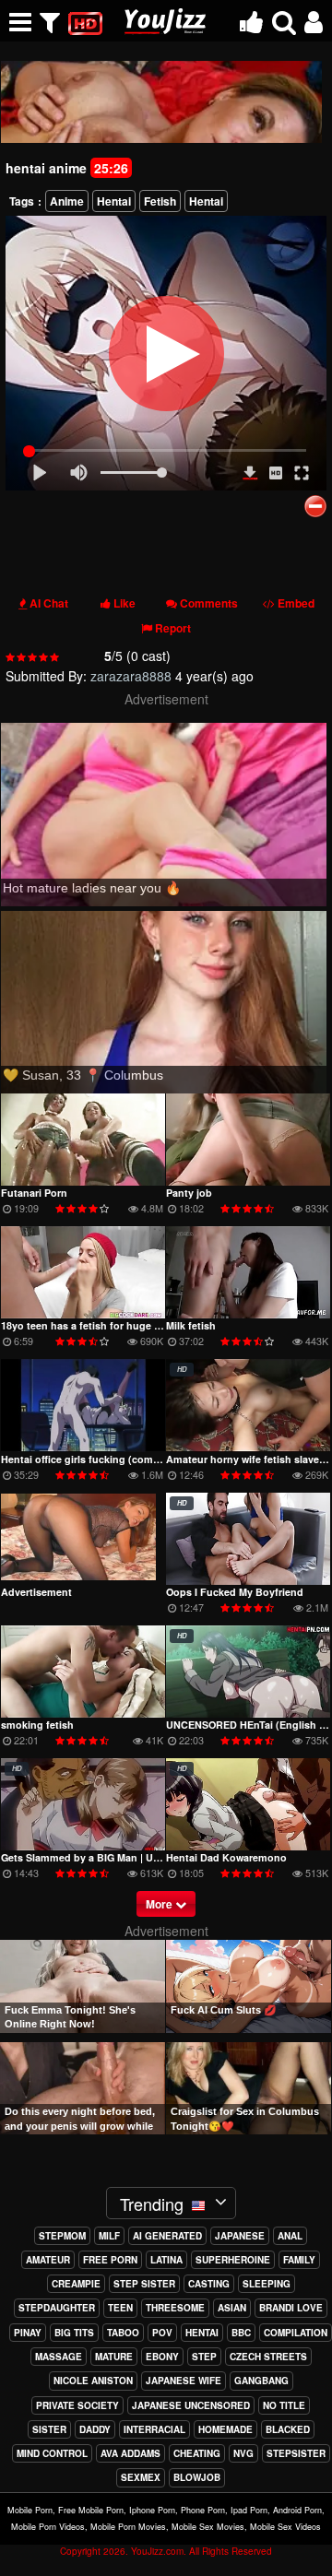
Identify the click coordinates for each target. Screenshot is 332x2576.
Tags (22, 201)
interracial (154, 2429)
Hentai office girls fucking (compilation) (97, 1459)
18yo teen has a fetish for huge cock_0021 (103, 1325)
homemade (225, 2429)
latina (166, 2260)
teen (120, 2308)
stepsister (296, 2453)
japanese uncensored (191, 2405)
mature (114, 2357)
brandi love (291, 2308)
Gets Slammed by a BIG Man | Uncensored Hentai (120, 1857)
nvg (243, 2453)
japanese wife (184, 2381)
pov (162, 2333)
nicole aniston (93, 2381)
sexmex (141, 2477)
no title (284, 2405)
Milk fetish (191, 1325)
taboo (123, 2333)
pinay (28, 2333)
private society (77, 2405)
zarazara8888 (131, 676)
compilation (296, 2333)
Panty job (189, 1193)
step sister (144, 2284)
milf (109, 2236)
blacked (288, 2429)
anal (290, 2236)
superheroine (233, 2260)
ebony (162, 2357)
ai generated (167, 2236)
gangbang (261, 2381)
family (299, 2260)
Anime (67, 201)
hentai (202, 2333)
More (160, 1904)
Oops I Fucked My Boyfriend (235, 1592)
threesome (175, 2308)
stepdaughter (57, 2308)
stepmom (62, 2236)
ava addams (130, 2453)
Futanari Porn (34, 1193)
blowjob (197, 2477)
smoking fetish (37, 1725)
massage (59, 2357)
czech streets (268, 2357)
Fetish (160, 201)
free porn (110, 2260)
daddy (95, 2429)
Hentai (114, 201)
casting (209, 2284)
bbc (241, 2333)
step (204, 2357)
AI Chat (49, 603)
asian (232, 2308)
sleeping (267, 2284)
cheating (197, 2453)
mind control (52, 2453)
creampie (76, 2284)
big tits (74, 2333)
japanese (240, 2236)
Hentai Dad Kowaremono (226, 1857)
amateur (48, 2260)
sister (49, 2429)
